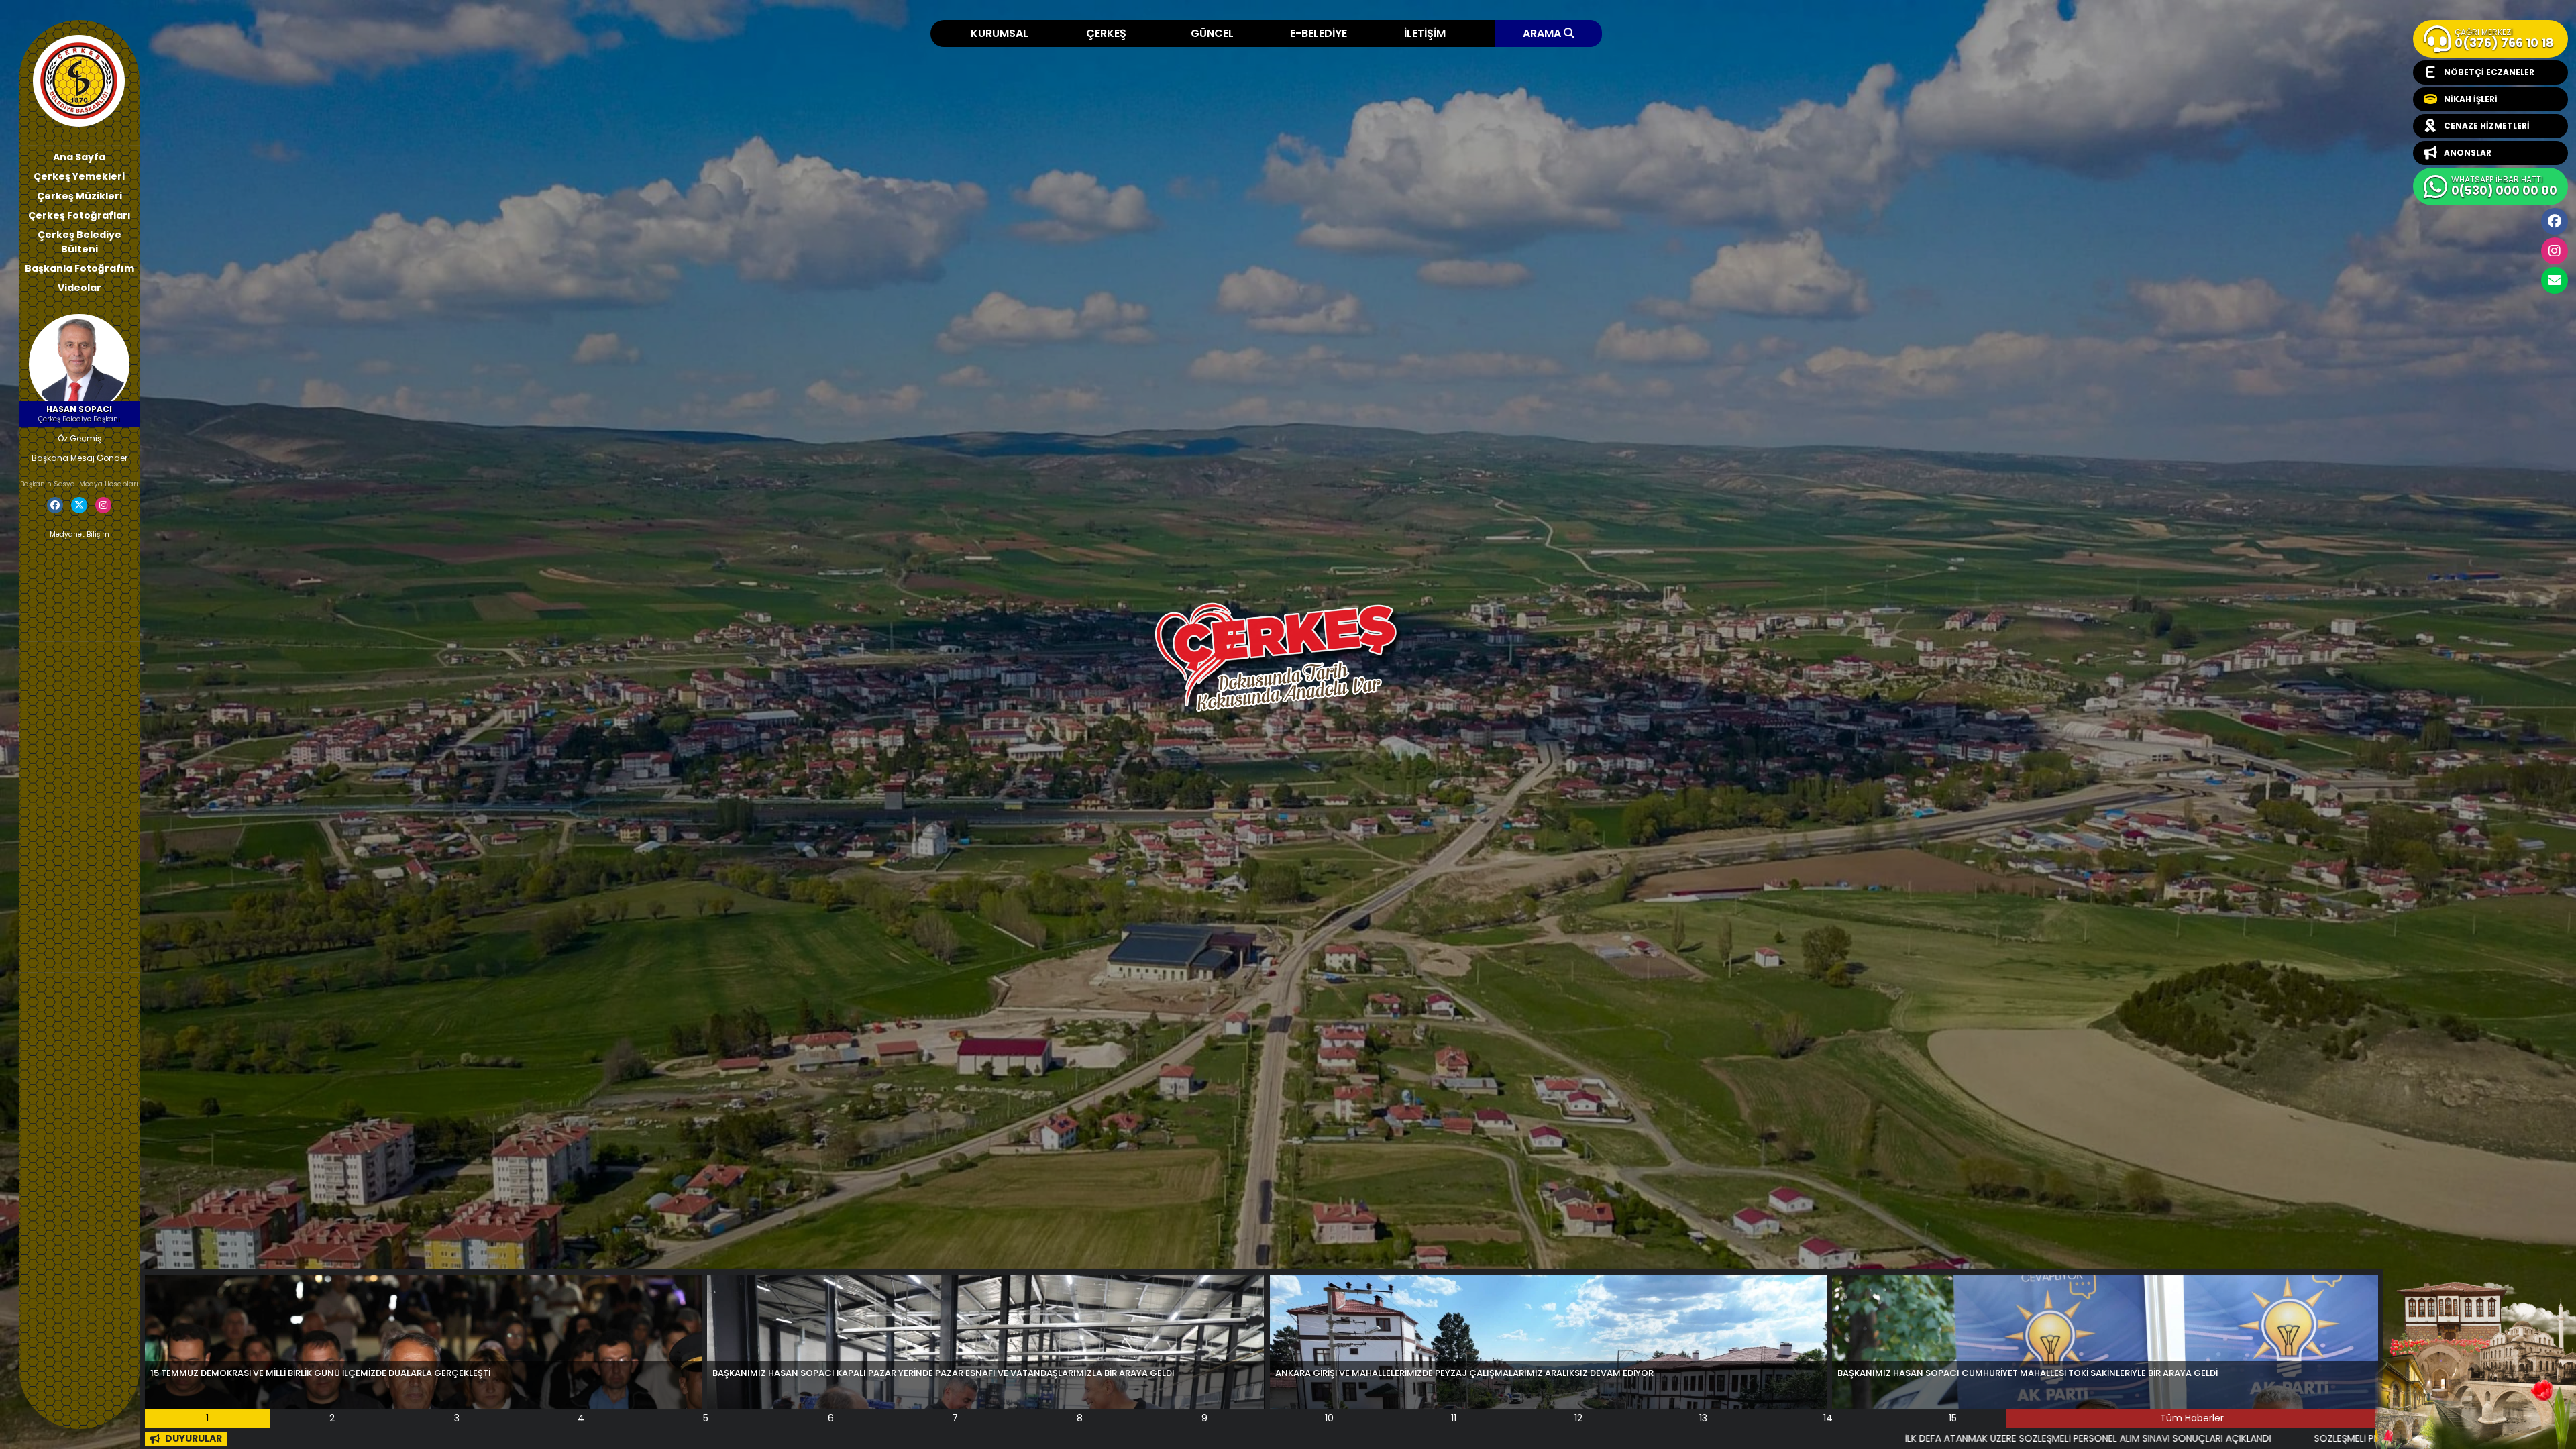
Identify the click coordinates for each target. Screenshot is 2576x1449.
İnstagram (2555, 251)
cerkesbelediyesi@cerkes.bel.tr (2555, 280)
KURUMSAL (1000, 33)
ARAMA (1543, 33)
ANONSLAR (2468, 153)
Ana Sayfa (79, 157)
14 (1828, 1418)
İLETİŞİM (1425, 33)
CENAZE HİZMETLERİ (2487, 126)
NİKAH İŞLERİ (2471, 99)
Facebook (2555, 221)
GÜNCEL (1212, 33)
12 (1578, 1418)
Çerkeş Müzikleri (79, 196)
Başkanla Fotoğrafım (79, 268)
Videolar (79, 288)
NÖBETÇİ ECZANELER (2489, 72)
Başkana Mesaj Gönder (79, 458)
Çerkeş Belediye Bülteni (79, 242)
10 (1329, 1418)
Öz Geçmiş (79, 438)
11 (1454, 1418)
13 (1703, 1418)
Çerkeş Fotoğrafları (79, 215)
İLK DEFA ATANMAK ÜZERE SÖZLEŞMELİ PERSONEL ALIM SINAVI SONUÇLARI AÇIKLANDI (1702, 1438)
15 (1953, 1418)
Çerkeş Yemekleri (79, 176)
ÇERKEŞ (1106, 33)
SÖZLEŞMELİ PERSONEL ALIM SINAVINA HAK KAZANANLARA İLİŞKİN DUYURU (2086, 1438)
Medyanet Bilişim (79, 534)
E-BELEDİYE (1319, 33)
